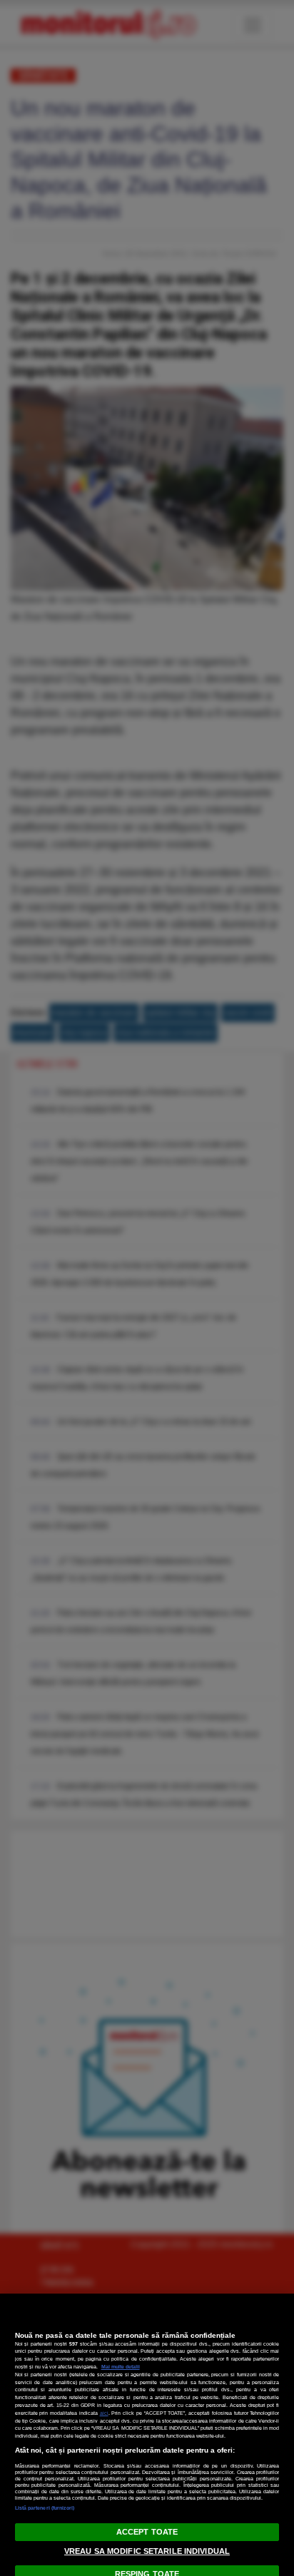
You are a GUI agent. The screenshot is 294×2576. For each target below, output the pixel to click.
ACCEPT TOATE (147, 2532)
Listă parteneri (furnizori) (45, 2508)
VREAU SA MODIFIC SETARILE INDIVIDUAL (147, 2551)
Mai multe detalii (121, 2367)
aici (104, 2413)
